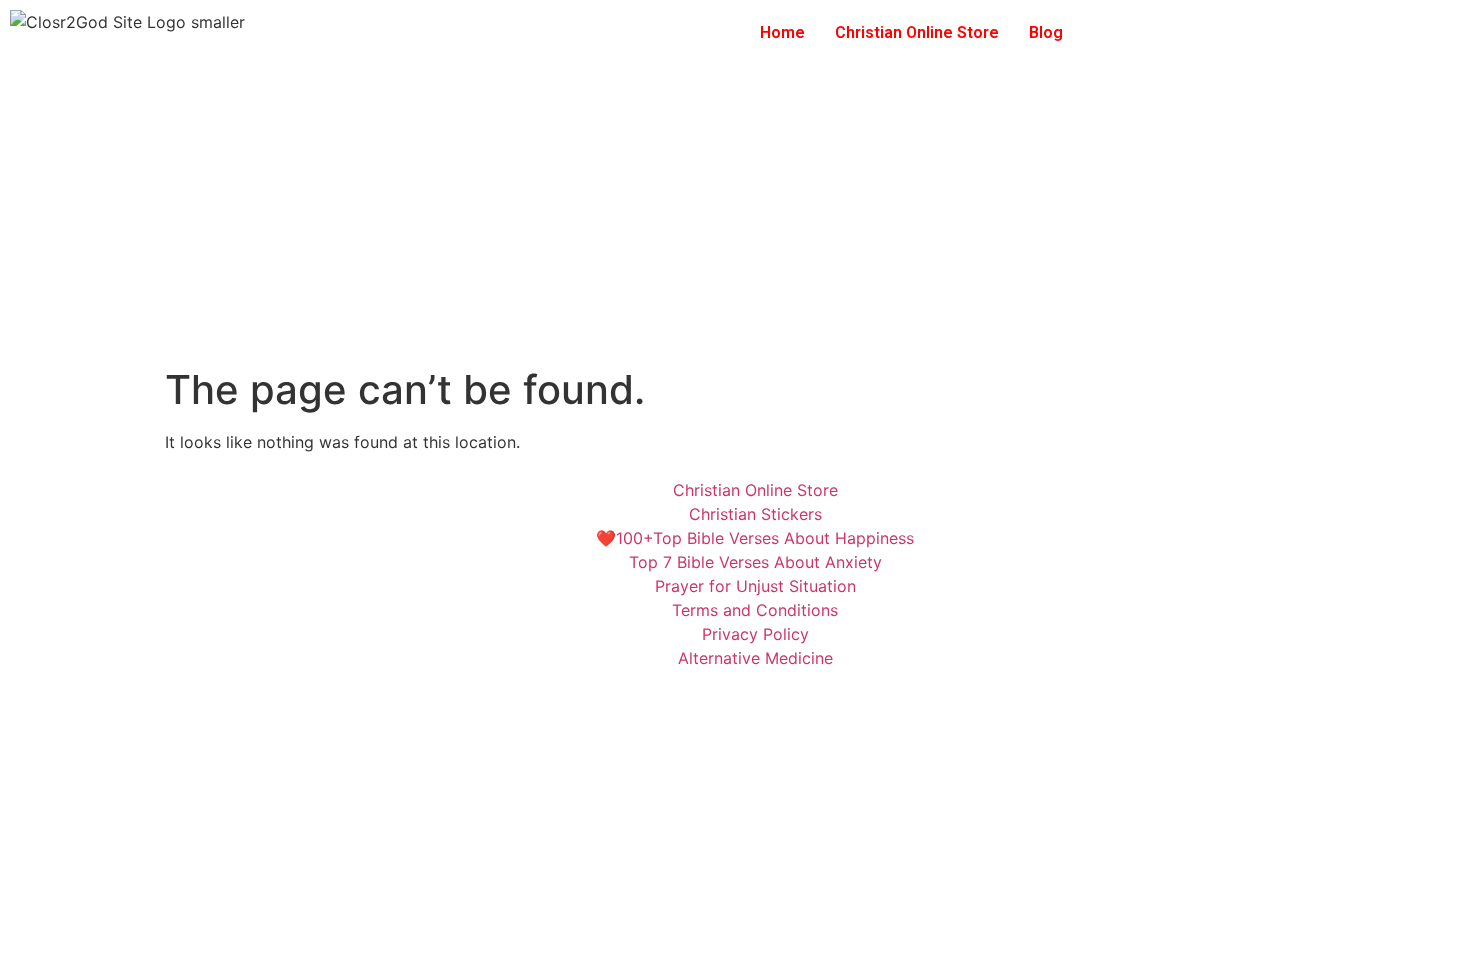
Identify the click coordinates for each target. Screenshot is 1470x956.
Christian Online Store (917, 32)
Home (782, 32)
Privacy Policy (755, 634)
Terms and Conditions (755, 610)
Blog (1046, 32)
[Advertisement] (735, 216)
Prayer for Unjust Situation (755, 586)
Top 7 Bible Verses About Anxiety (755, 562)
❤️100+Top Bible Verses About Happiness (755, 538)
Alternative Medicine (755, 658)
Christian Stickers (755, 514)
